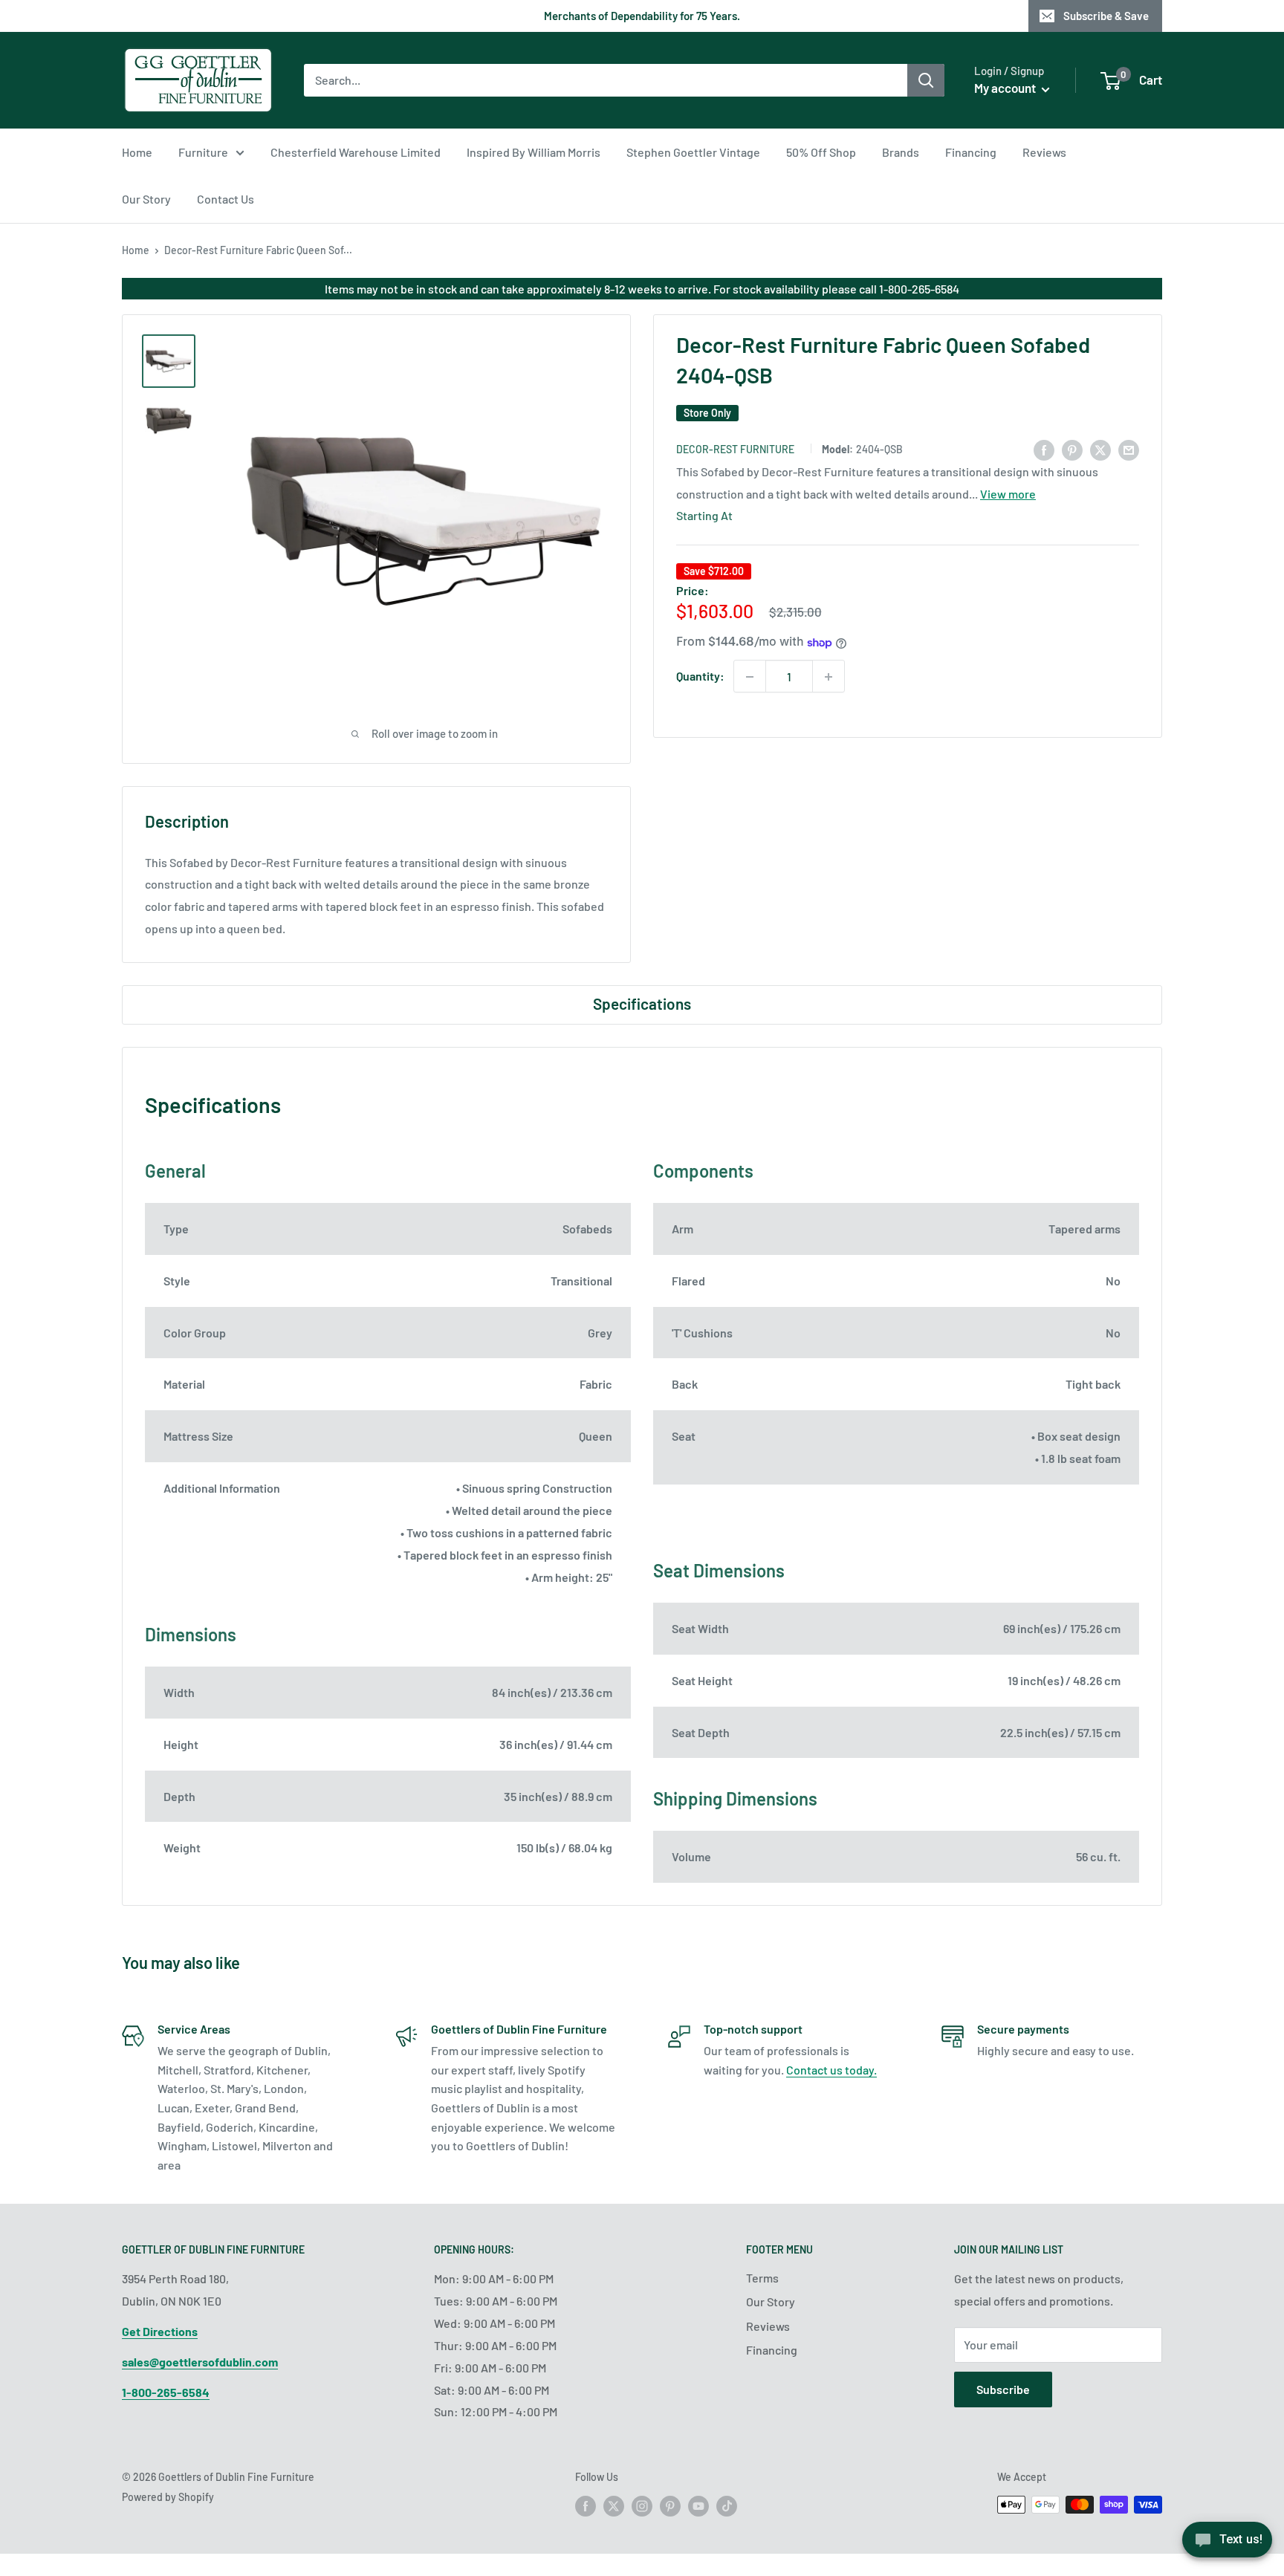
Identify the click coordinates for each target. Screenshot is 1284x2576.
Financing (971, 152)
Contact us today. (831, 2070)
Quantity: (700, 677)
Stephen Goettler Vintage (693, 152)
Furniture (203, 152)
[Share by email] (1129, 449)
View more (1008, 494)
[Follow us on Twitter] (614, 2506)
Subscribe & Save (1106, 16)
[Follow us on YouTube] (698, 2506)
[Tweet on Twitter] (1100, 449)
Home (137, 152)
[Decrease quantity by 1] (750, 677)
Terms (762, 2278)
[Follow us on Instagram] (642, 2506)
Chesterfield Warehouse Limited (356, 152)
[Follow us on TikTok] (727, 2506)
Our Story (146, 199)
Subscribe (1003, 2389)
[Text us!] (1227, 2544)
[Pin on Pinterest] (1072, 449)
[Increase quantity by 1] (829, 677)
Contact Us (226, 199)
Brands (901, 152)
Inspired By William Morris (534, 152)
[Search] (926, 80)
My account (1006, 88)
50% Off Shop (821, 152)
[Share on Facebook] (1044, 449)
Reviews (1044, 152)
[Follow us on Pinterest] (670, 2506)
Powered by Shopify (168, 2497)
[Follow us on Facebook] (586, 2506)
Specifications (642, 1003)
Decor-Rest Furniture (735, 450)
